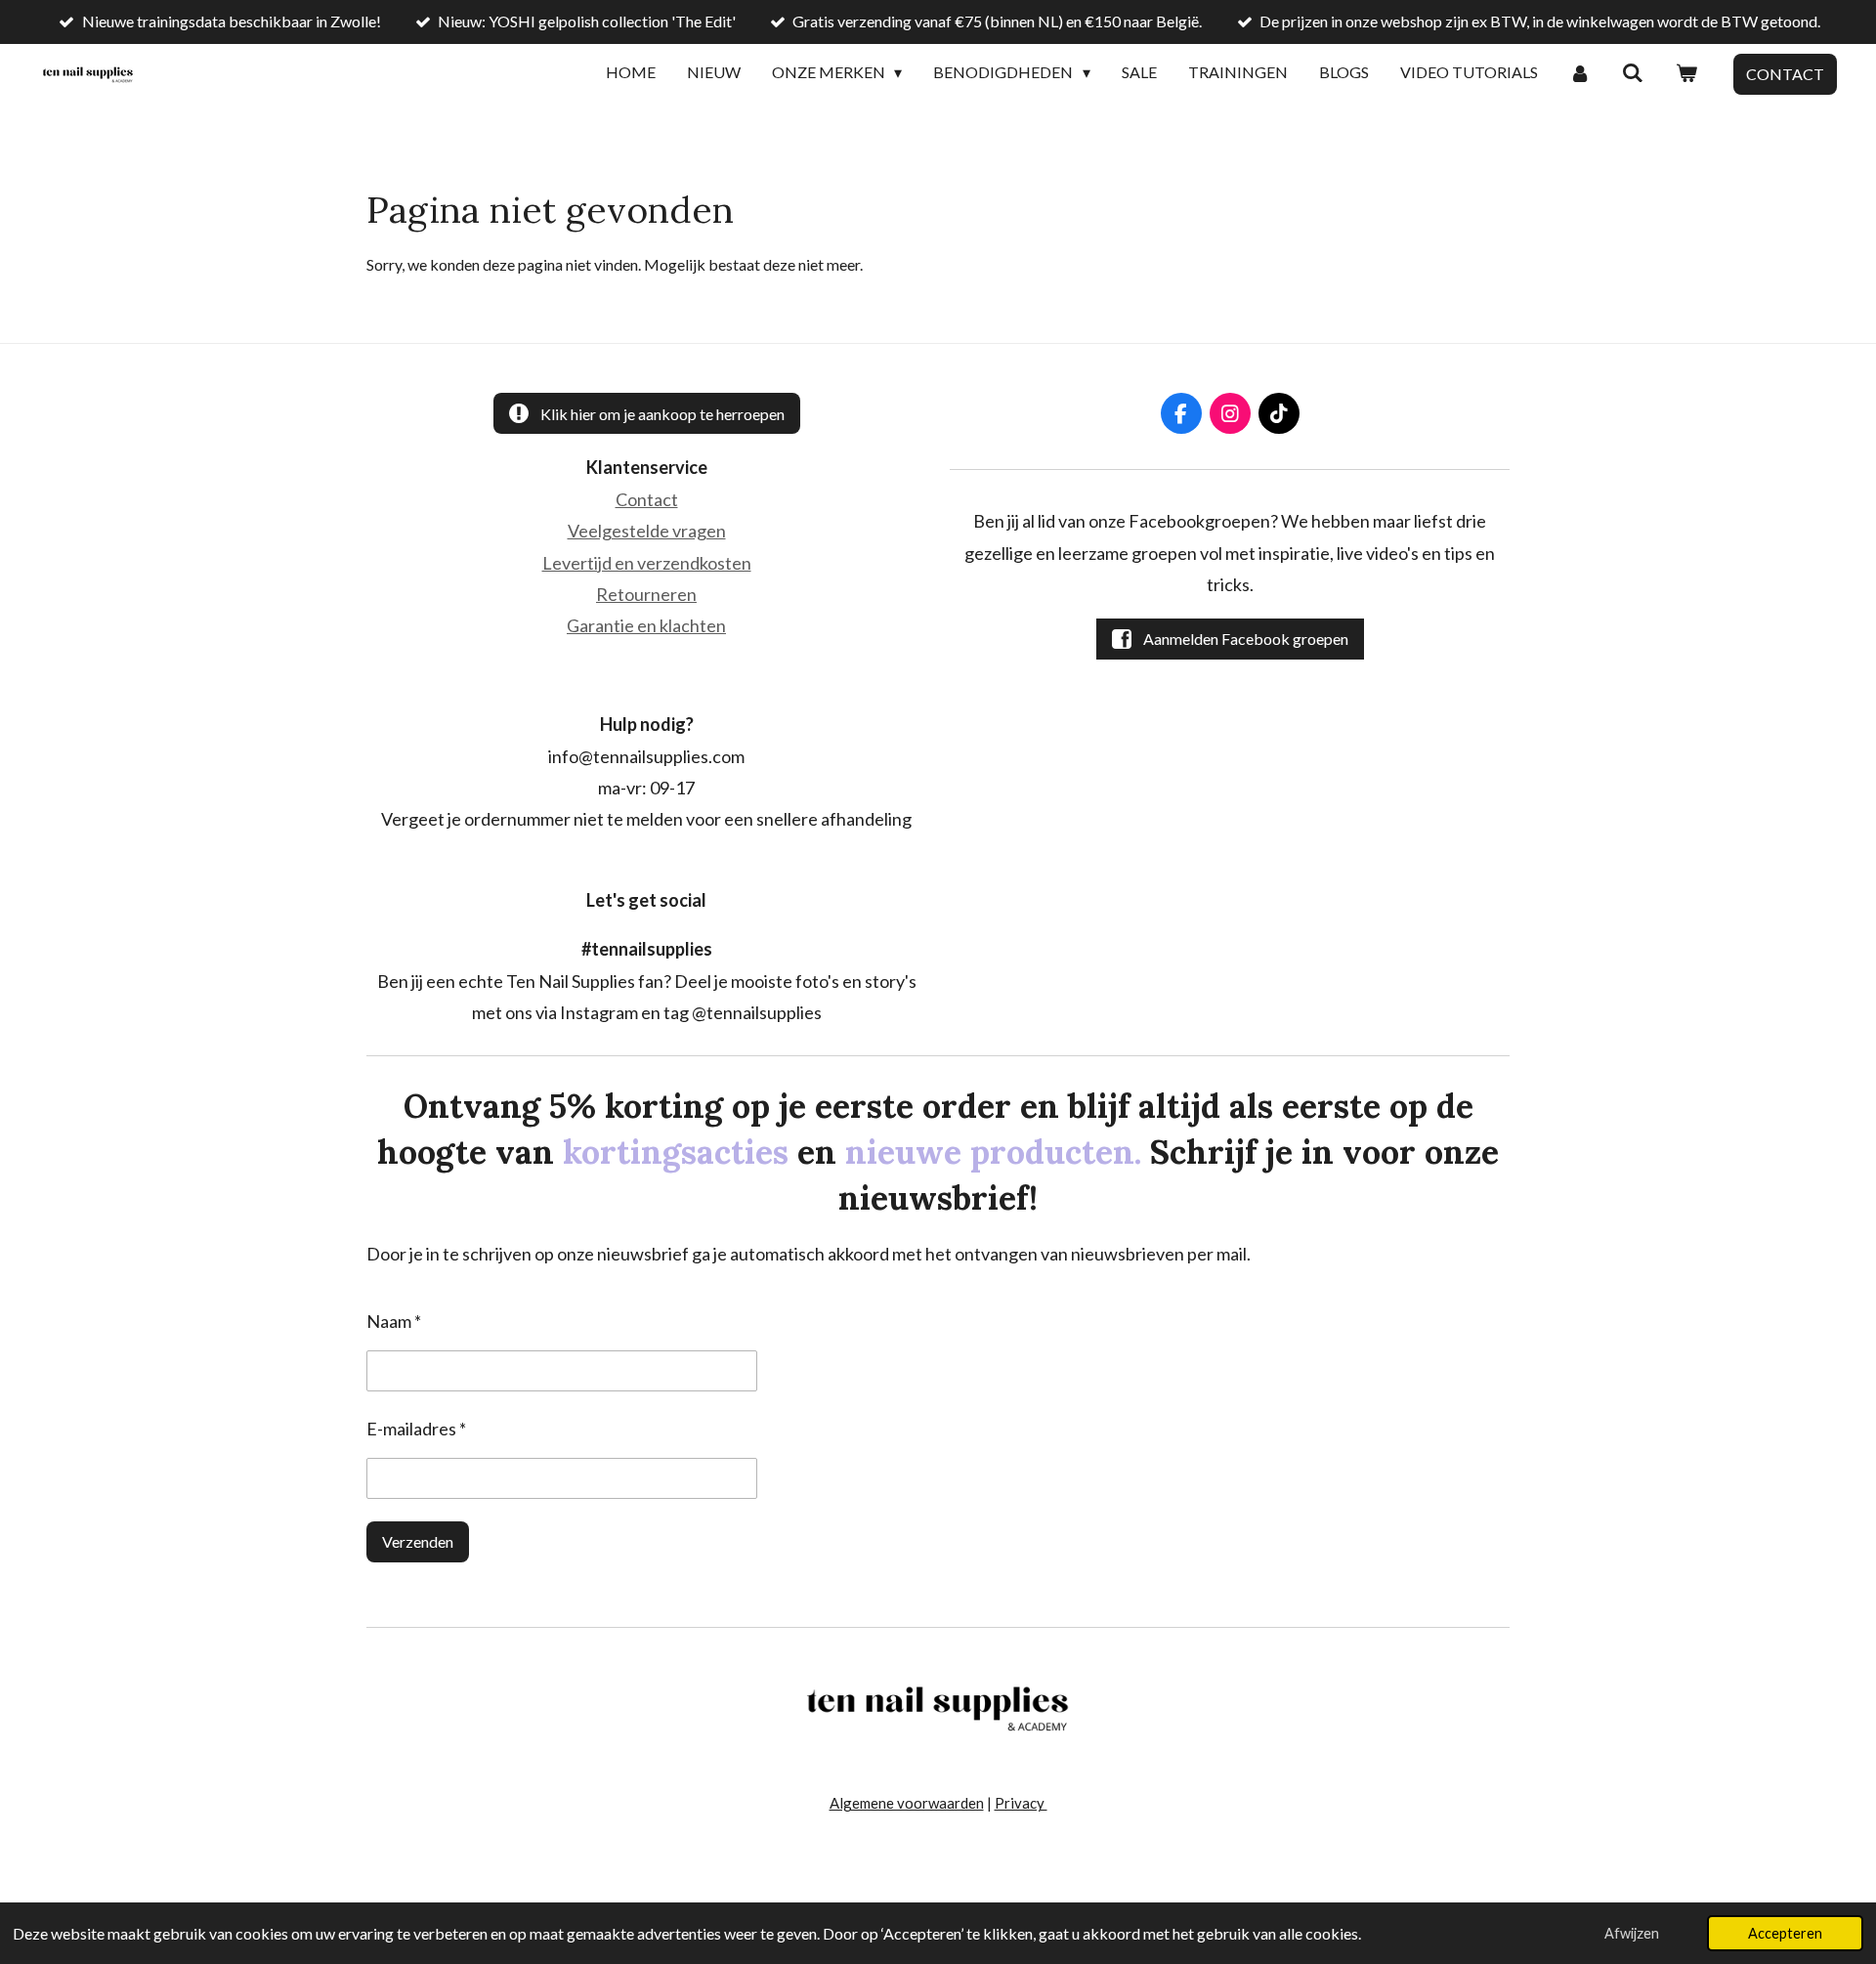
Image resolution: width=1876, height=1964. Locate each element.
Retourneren (646, 594)
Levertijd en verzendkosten (647, 563)
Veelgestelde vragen (647, 531)
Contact (647, 499)
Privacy (1021, 1803)
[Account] (1580, 73)
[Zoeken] (1633, 73)
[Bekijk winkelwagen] (1686, 73)
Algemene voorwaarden (907, 1803)
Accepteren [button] (1785, 1933)
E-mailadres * (416, 1429)
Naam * (394, 1321)
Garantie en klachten (646, 625)
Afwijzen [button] (1632, 1933)
